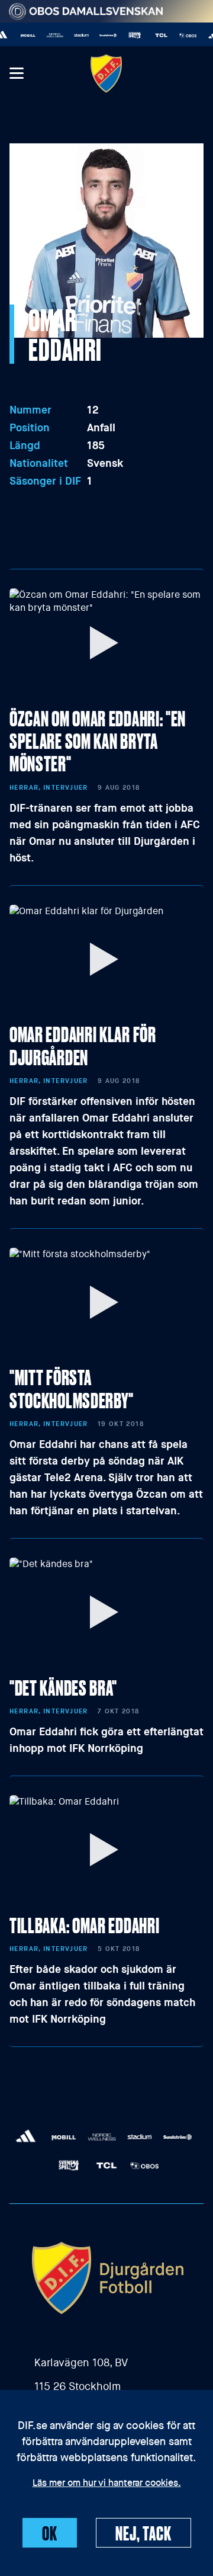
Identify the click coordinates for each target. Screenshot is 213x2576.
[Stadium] (75, 35)
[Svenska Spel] (129, 35)
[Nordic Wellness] (49, 35)
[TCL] (155, 35)
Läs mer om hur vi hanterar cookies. (107, 2484)
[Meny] (16, 74)
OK (50, 2533)
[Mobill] (22, 35)
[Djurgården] (106, 73)
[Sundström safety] (102, 35)
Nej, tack (143, 2533)
